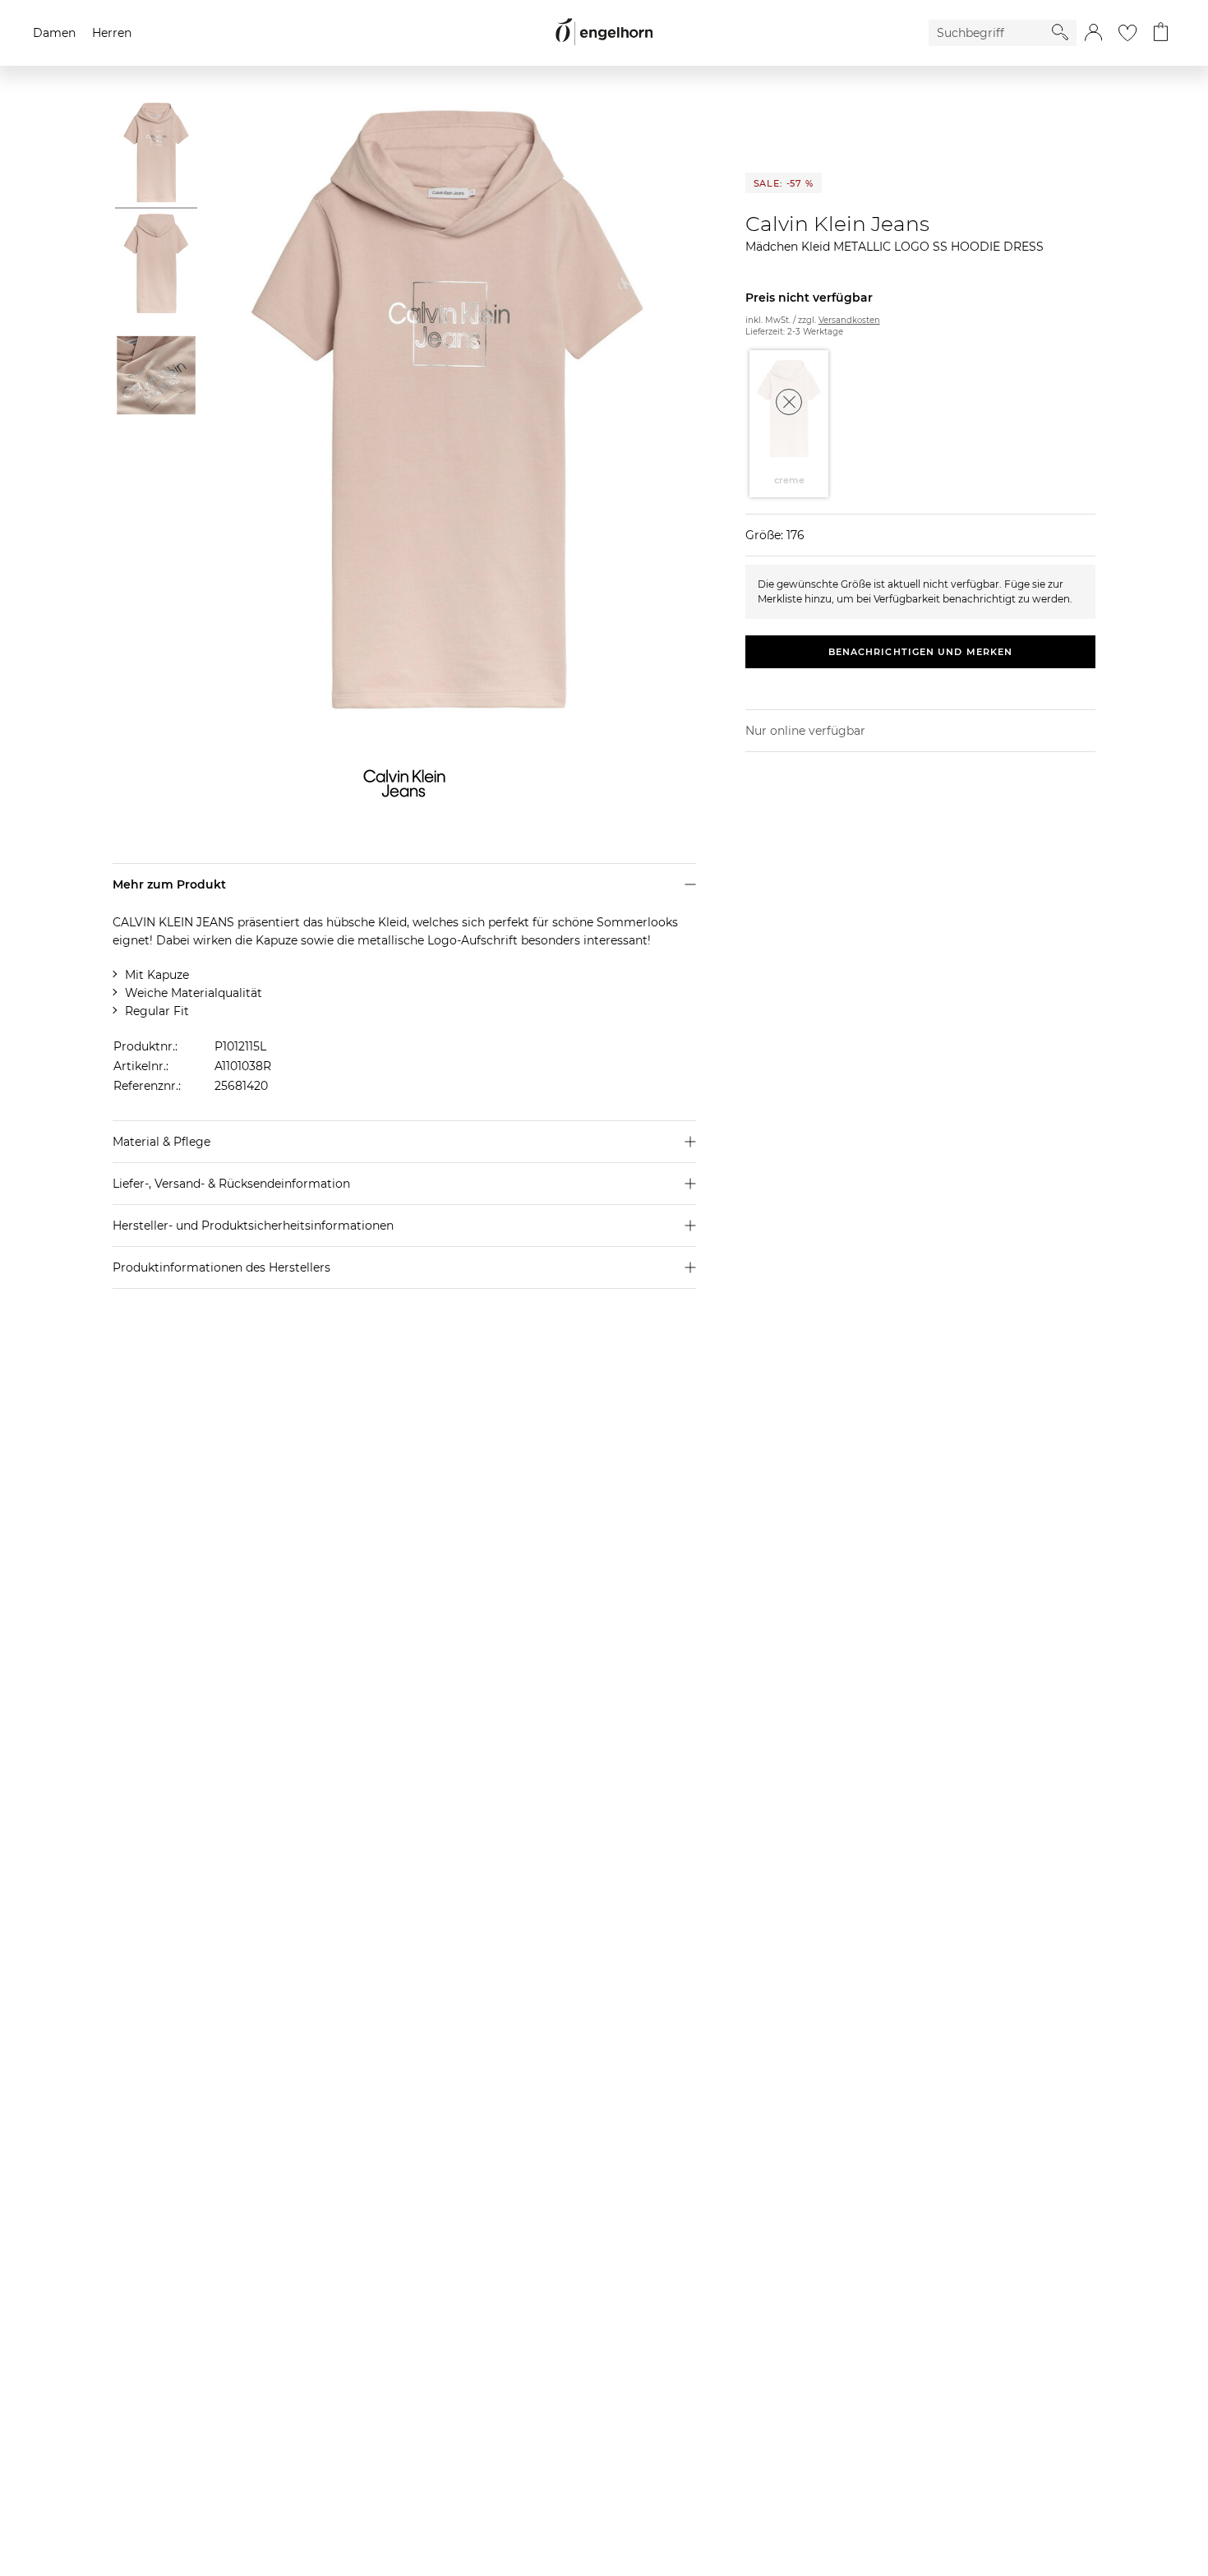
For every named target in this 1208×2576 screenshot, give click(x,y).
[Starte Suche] (1060, 32)
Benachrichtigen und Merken (921, 652)
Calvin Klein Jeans (837, 224)
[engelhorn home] (604, 32)
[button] (1093, 33)
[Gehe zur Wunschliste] (1127, 33)
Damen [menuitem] (54, 33)
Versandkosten (849, 320)
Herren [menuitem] (112, 33)
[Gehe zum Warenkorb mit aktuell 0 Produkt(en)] (1161, 33)
